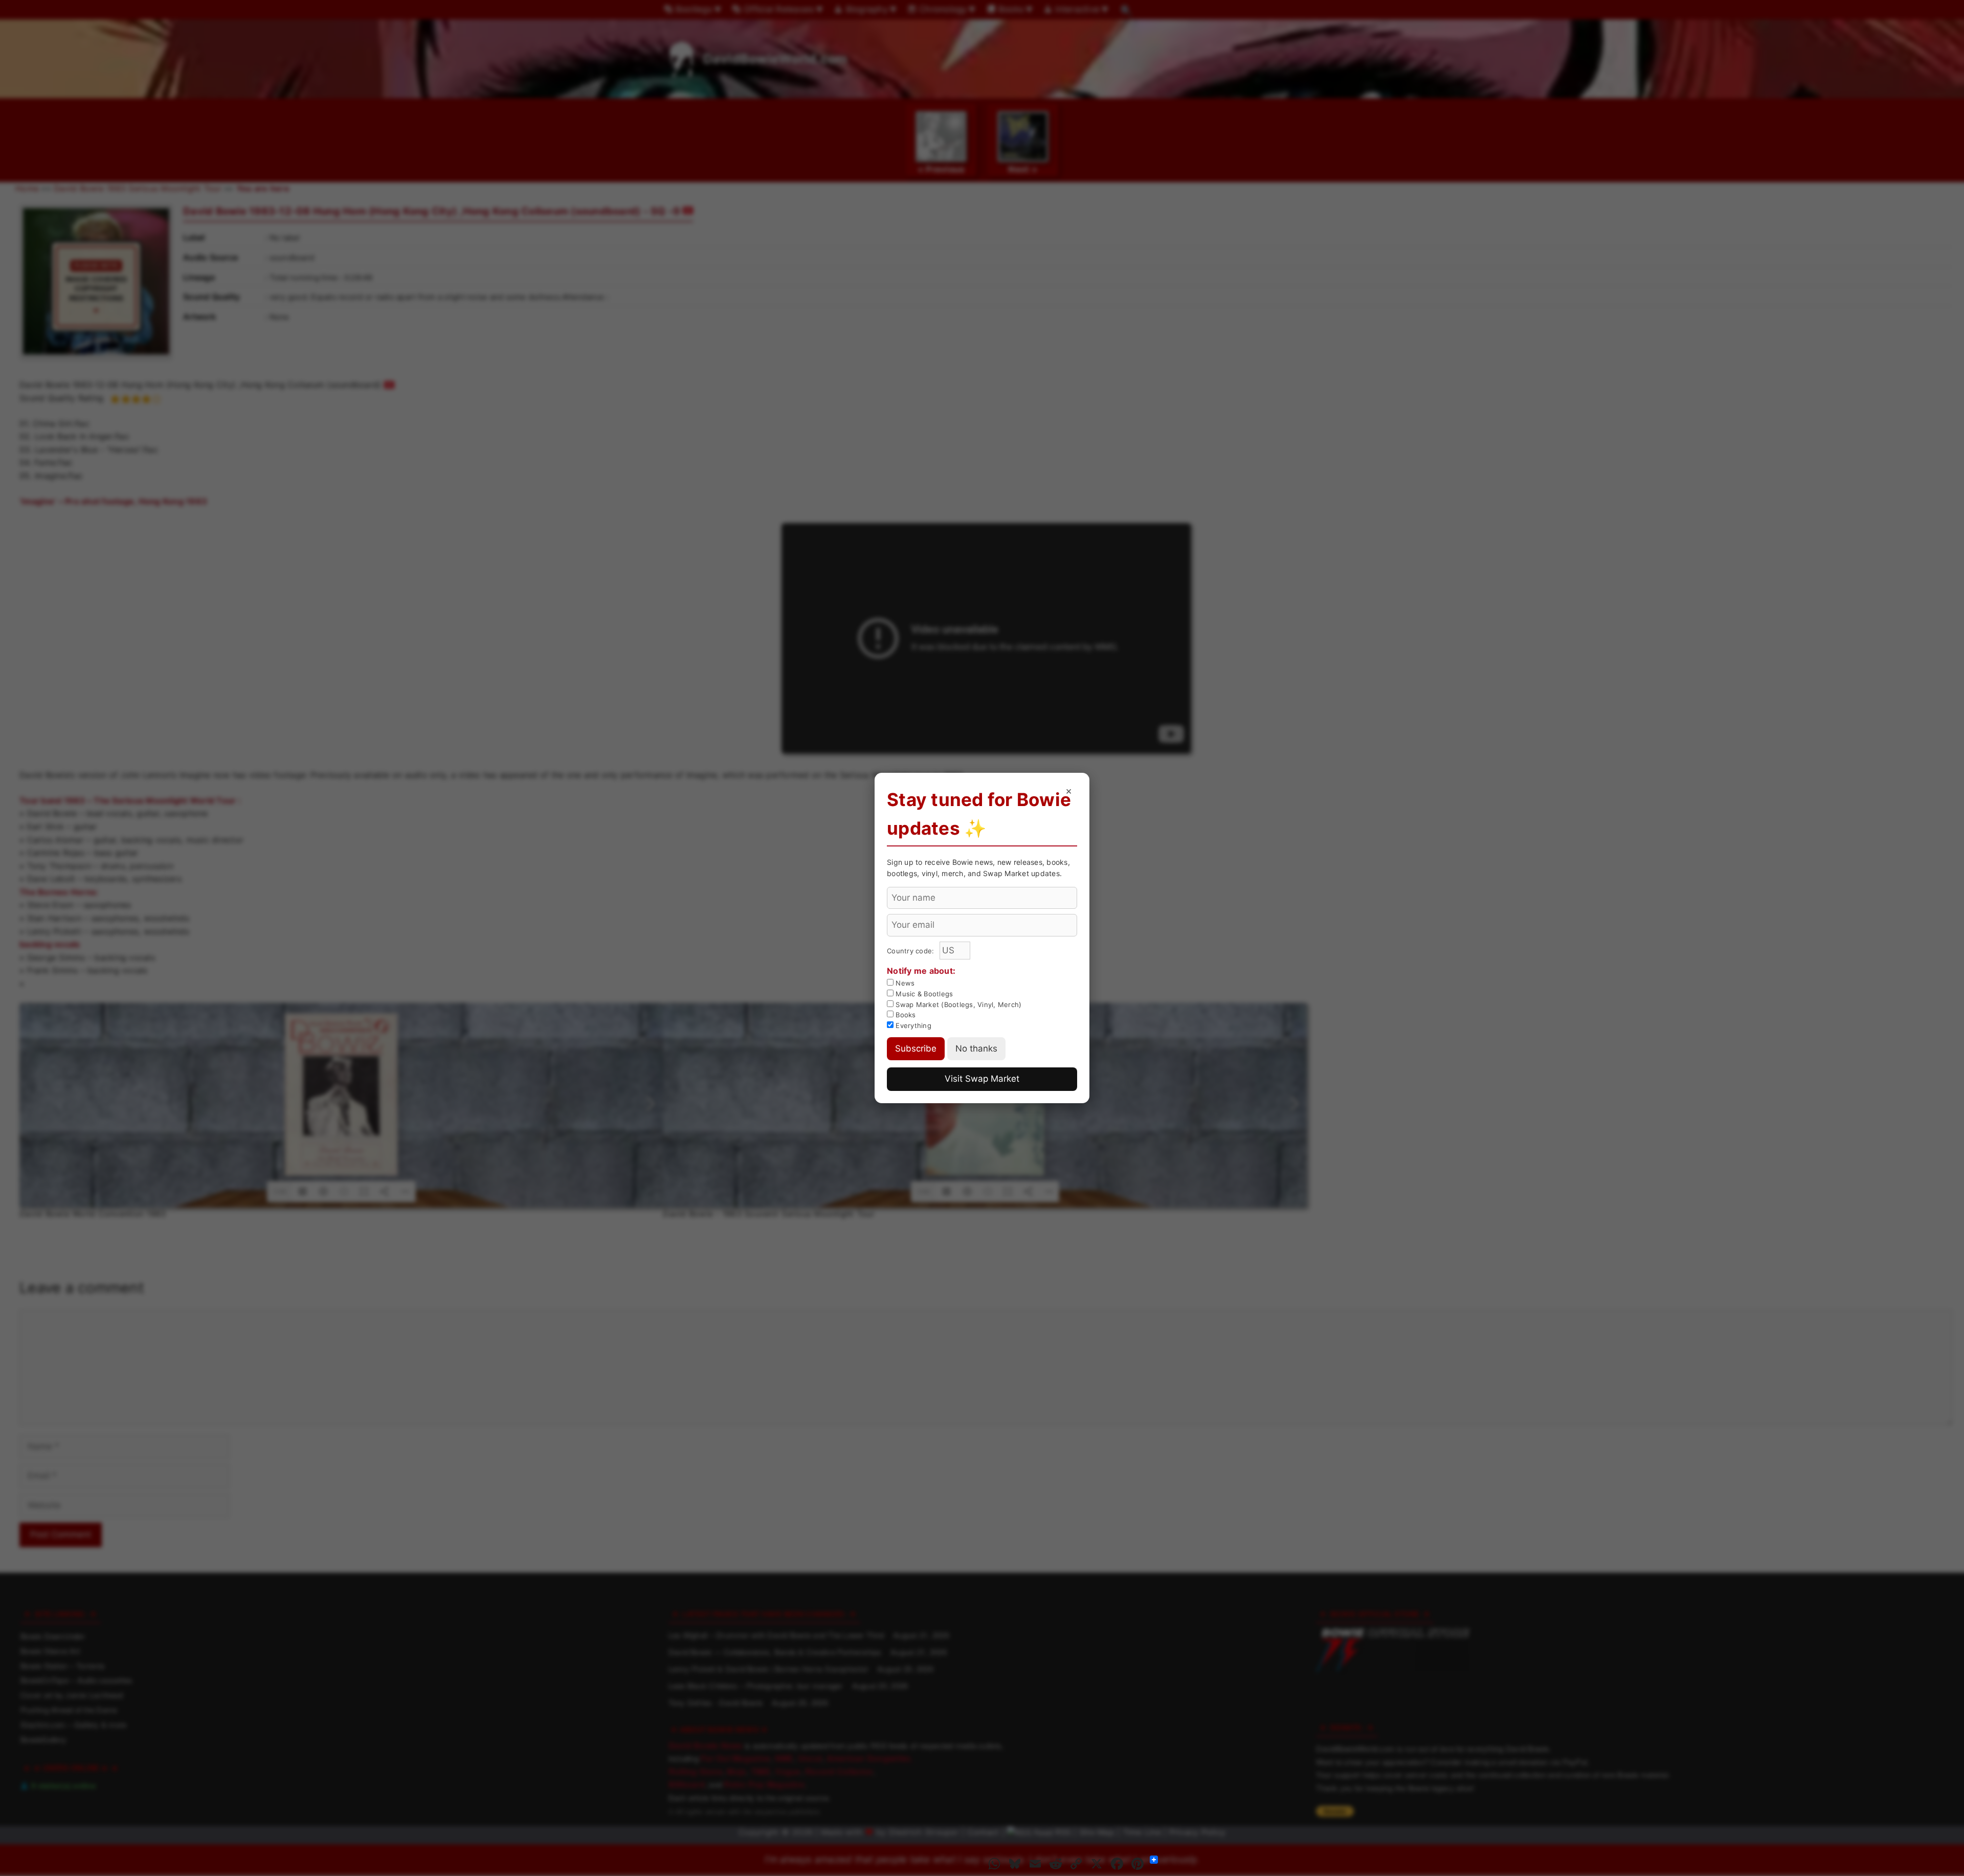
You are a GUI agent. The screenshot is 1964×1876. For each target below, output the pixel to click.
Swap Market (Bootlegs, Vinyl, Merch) (957, 1004)
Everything (912, 1025)
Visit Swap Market (982, 1079)
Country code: (912, 951)
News (904, 983)
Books (905, 1015)
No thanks (976, 1048)
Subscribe (916, 1048)
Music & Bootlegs (923, 994)
